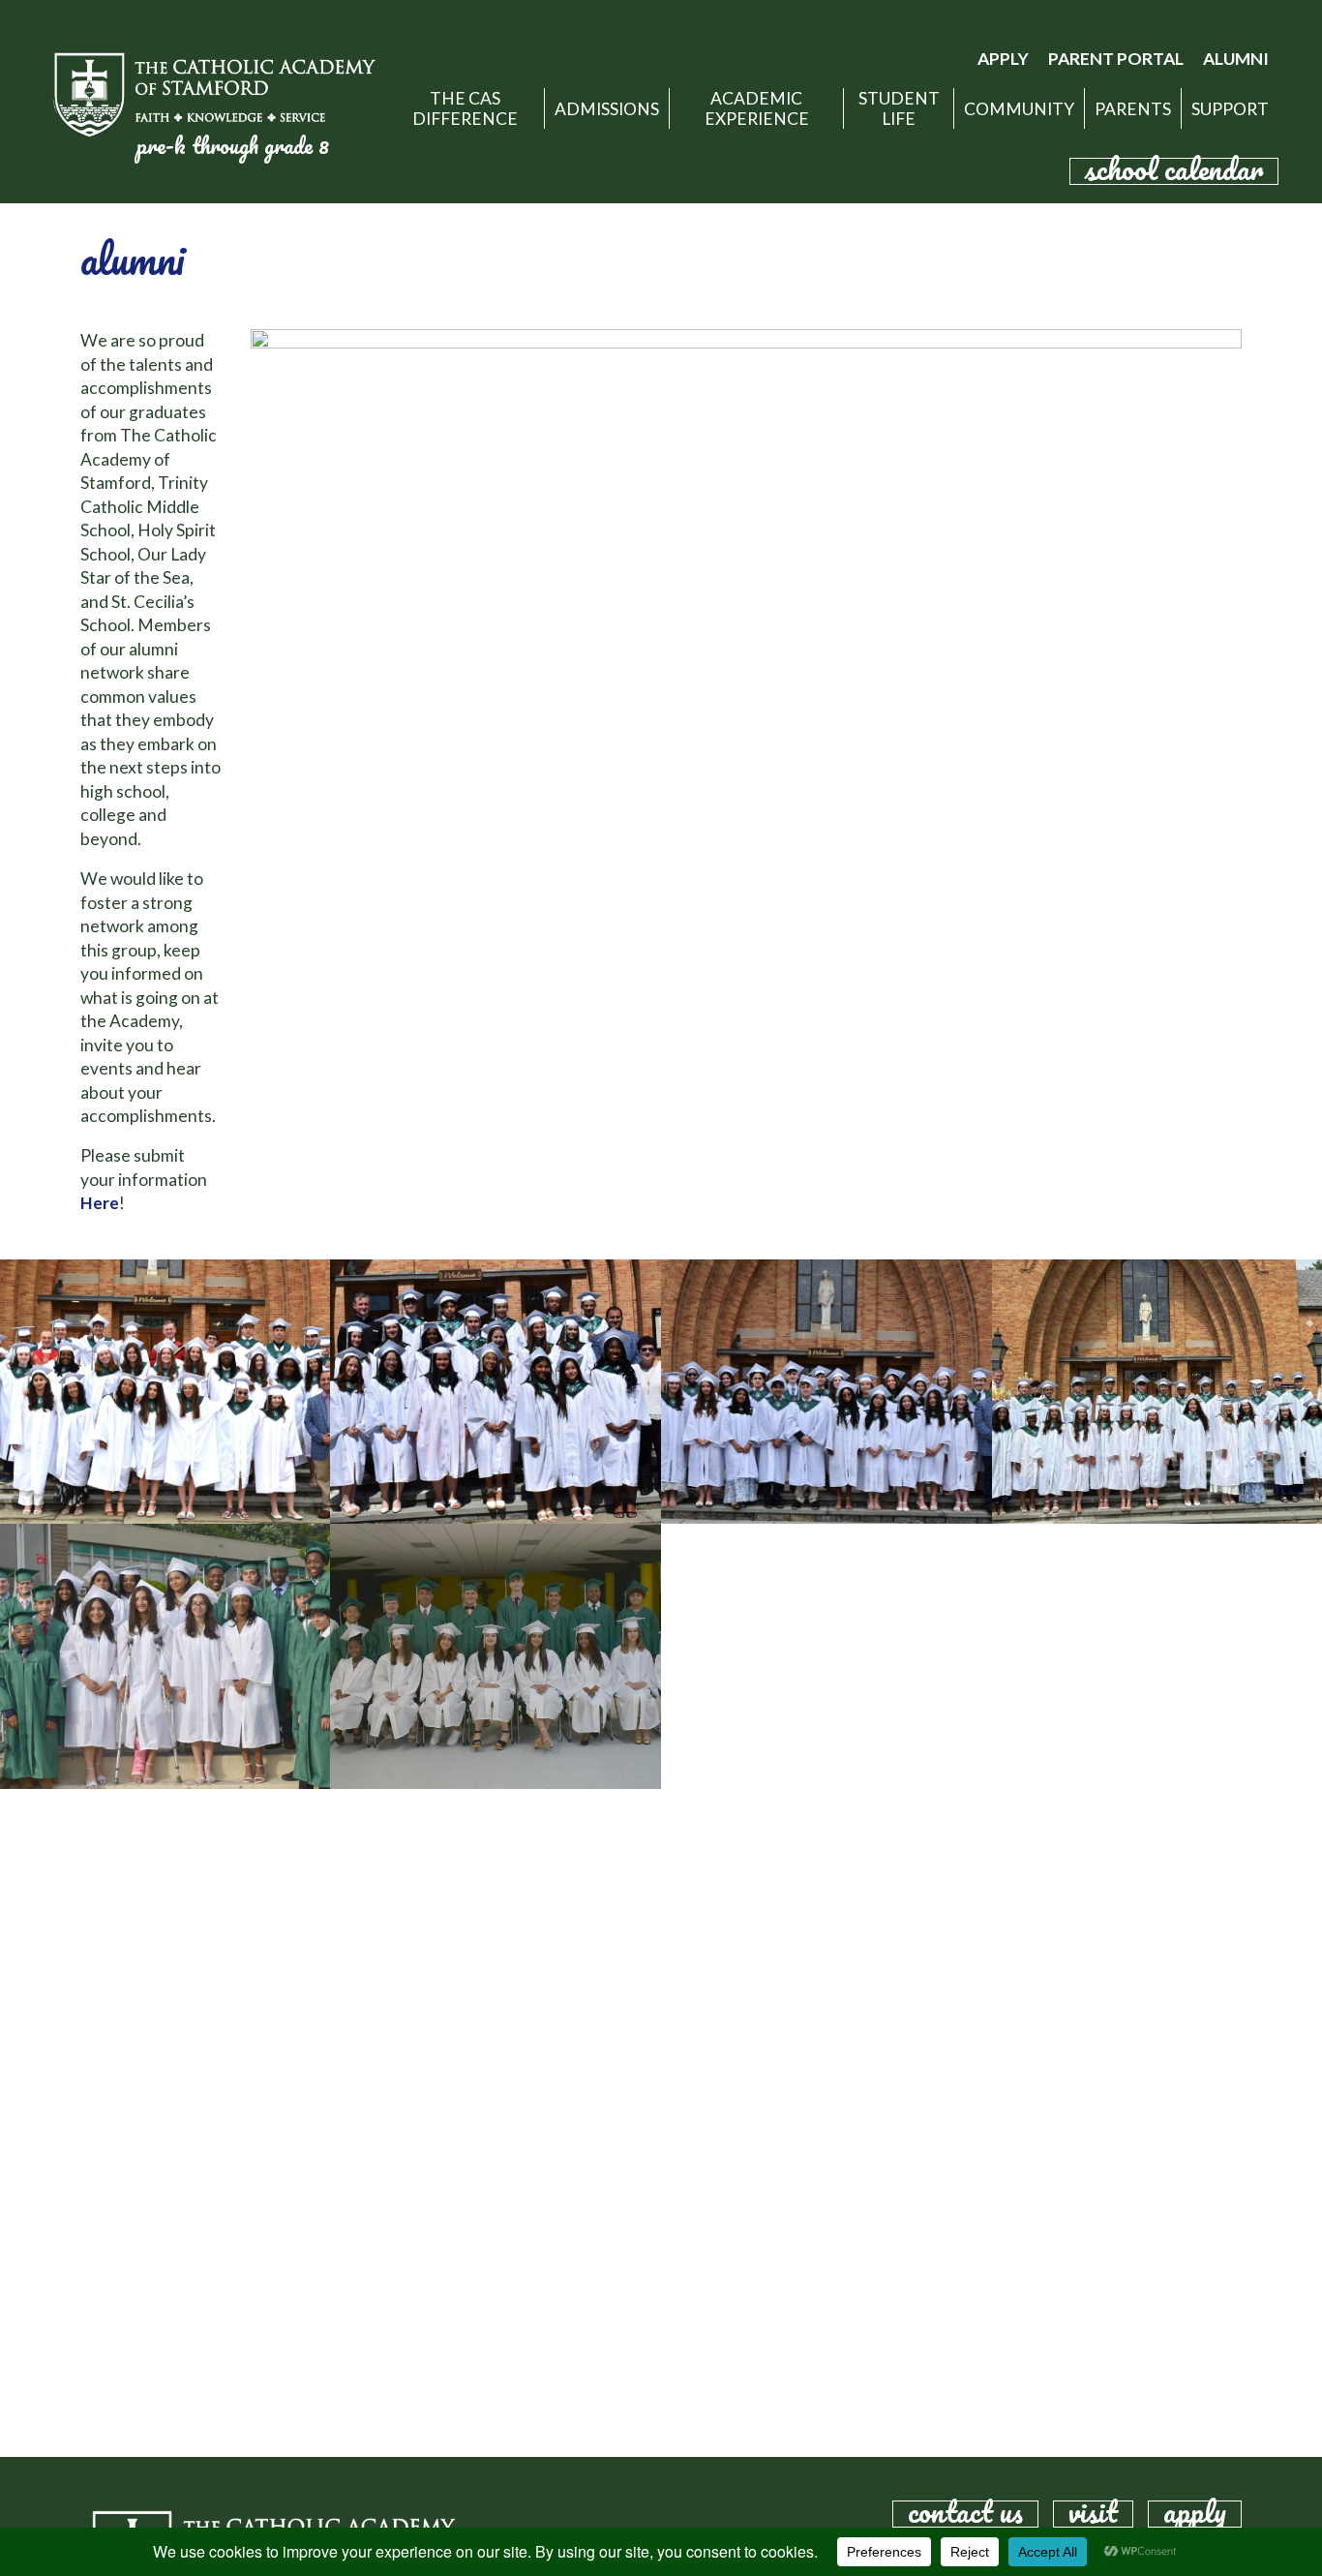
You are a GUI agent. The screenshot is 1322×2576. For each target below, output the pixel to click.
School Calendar (1174, 171)
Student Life (899, 108)
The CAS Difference (465, 108)
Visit (1093, 2514)
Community (1019, 109)
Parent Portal (1116, 59)
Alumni (1236, 59)
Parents (1133, 109)
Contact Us (965, 2514)
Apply (1003, 59)
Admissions (607, 109)
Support (1230, 109)
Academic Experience (757, 108)
